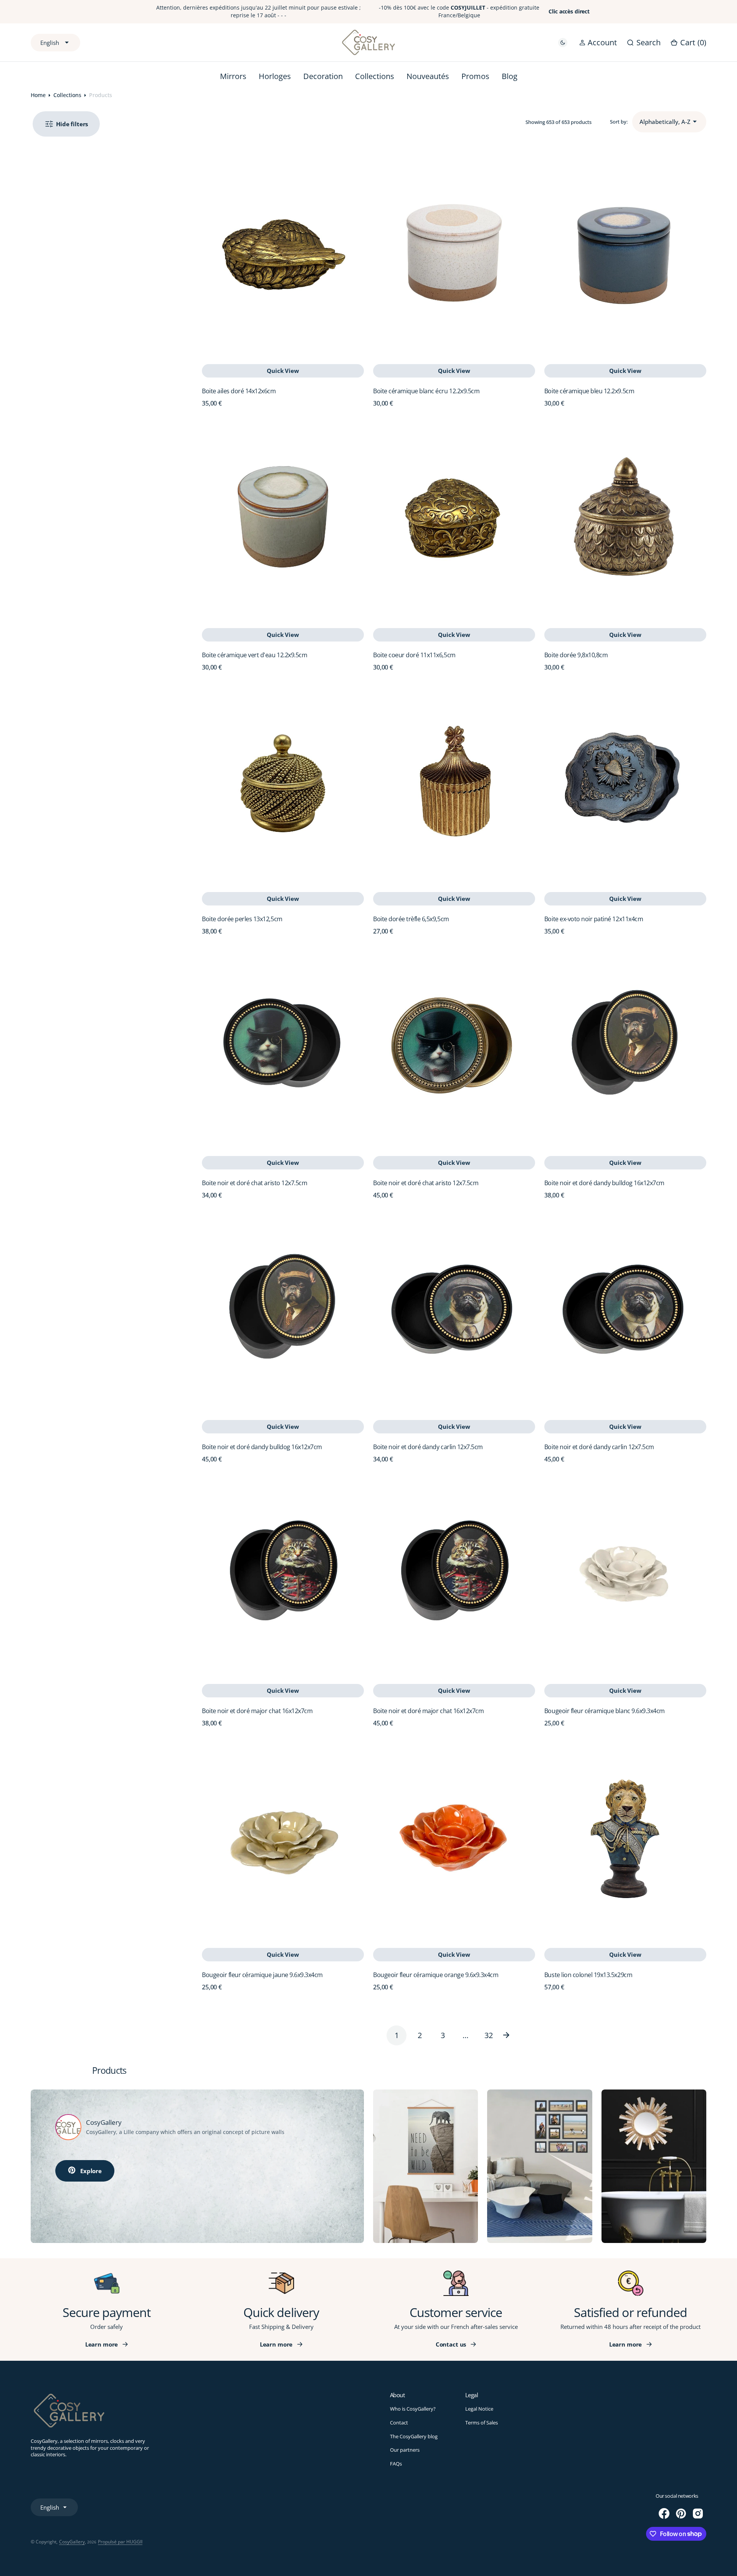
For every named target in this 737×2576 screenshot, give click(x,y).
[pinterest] (681, 2513)
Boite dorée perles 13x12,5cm (242, 919)
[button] (598, 42)
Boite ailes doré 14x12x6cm (239, 391)
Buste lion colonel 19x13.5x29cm (588, 1975)
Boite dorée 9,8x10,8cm (576, 655)
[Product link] (283, 253)
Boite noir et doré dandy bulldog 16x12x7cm (604, 1183)
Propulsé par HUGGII (120, 2542)
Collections (67, 95)
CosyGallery (72, 2542)
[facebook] (664, 2513)
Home (38, 95)
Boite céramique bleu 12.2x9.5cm (589, 391)
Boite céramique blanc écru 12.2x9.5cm (426, 391)
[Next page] (512, 2035)
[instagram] (698, 2513)
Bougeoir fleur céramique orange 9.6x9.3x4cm (436, 1975)
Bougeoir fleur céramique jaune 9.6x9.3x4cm (262, 1975)
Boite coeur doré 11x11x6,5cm (414, 655)
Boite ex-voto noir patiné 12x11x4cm (594, 919)
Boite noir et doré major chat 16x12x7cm (257, 1711)
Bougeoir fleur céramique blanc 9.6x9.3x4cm (605, 1711)
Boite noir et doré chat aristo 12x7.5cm (254, 1183)
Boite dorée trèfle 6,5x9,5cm (411, 919)
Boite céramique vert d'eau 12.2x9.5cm (254, 655)
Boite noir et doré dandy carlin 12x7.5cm (428, 1447)
